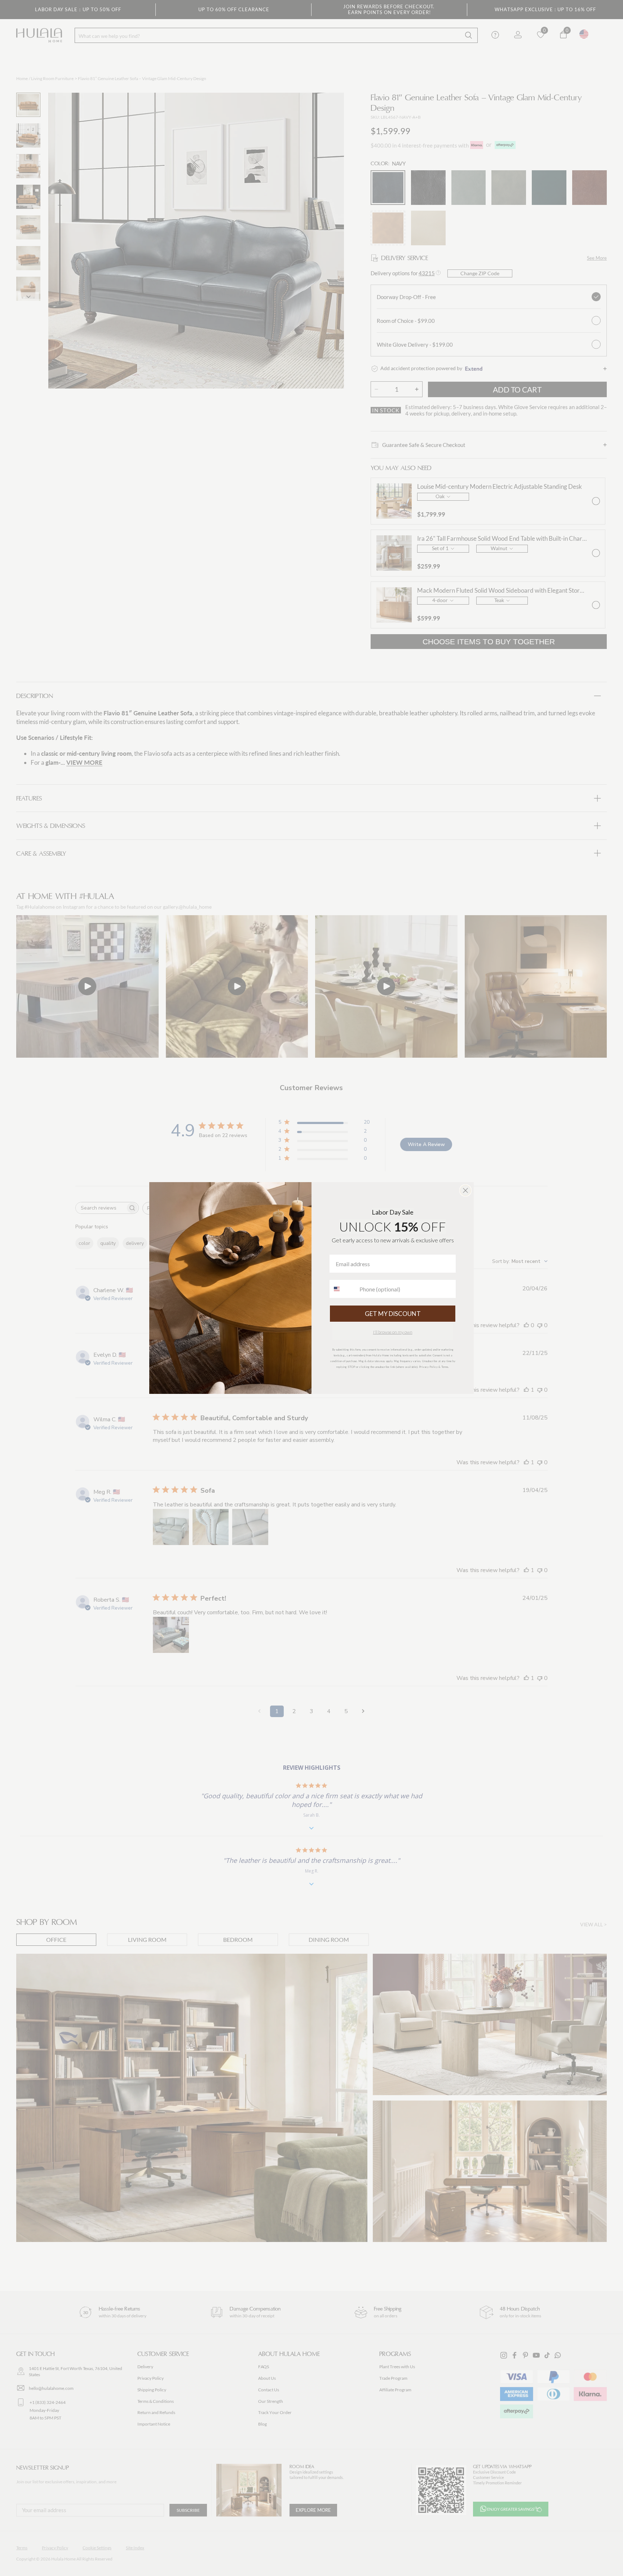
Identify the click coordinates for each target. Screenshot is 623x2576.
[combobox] (343, 1289)
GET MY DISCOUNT (393, 1314)
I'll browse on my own (393, 1332)
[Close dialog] (465, 1190)
